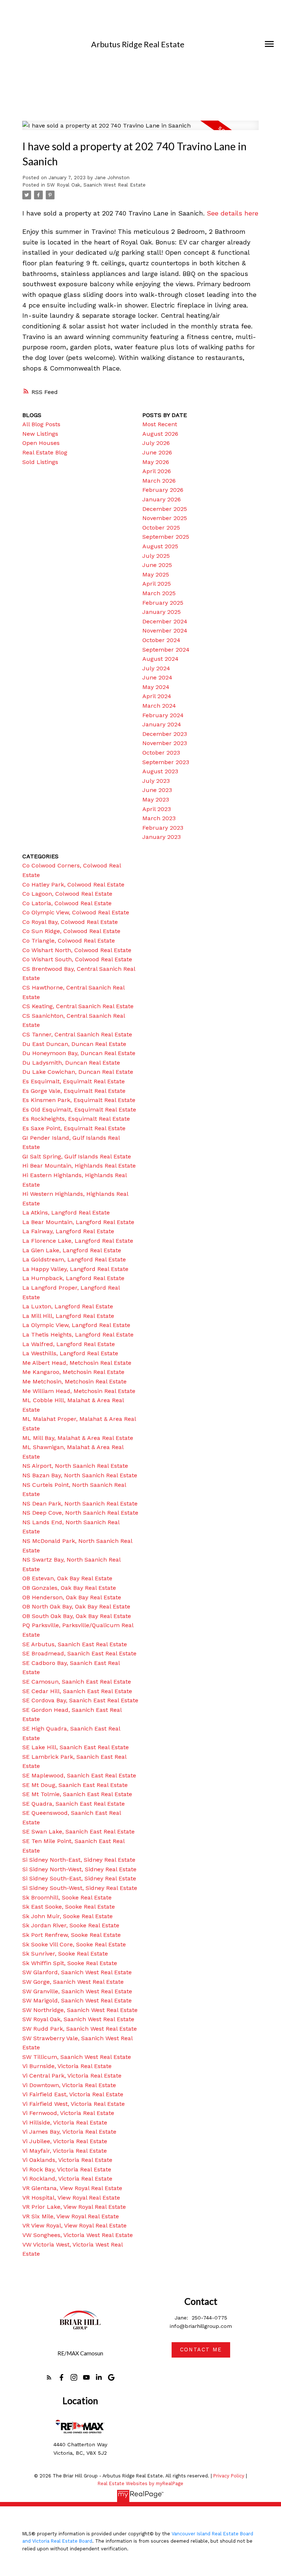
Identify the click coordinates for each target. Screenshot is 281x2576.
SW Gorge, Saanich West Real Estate (73, 1982)
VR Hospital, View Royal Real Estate (71, 2198)
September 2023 (166, 762)
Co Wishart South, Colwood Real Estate (77, 959)
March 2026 (159, 481)
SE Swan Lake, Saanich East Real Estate (78, 1831)
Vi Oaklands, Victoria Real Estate (67, 2160)
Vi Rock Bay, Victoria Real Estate (67, 2169)
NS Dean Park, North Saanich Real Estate (80, 1503)
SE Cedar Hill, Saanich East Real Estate (77, 1691)
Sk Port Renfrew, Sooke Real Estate (72, 1935)
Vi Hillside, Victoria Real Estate (65, 2122)
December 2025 (165, 509)
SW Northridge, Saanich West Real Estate (80, 2010)
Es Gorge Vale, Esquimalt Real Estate (74, 1091)
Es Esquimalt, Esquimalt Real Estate (74, 1081)
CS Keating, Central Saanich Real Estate (78, 1006)
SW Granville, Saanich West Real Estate (77, 1991)
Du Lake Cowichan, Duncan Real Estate (78, 1072)
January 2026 (162, 499)
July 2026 (156, 443)
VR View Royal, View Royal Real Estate (74, 2225)
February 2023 (163, 828)
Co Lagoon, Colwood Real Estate (67, 894)
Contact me (201, 2350)
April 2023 (157, 809)
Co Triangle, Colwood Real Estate (69, 941)
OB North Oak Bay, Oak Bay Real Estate (76, 1606)
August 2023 (160, 771)
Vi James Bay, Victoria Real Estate (69, 2132)
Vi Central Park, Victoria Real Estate (72, 2076)
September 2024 (166, 650)
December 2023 (165, 734)
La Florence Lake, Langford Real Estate (78, 1241)
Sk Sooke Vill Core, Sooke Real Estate (74, 1944)
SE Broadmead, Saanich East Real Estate (79, 1653)
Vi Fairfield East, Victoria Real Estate (73, 2094)
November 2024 (165, 631)
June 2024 (157, 677)
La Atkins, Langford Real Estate (66, 1213)
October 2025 (161, 528)
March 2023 (159, 818)
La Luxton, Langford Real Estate (68, 1306)
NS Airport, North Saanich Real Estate (75, 1466)
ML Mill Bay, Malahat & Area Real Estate (78, 1438)
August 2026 (160, 434)
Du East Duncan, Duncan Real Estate (74, 1044)
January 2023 (162, 837)
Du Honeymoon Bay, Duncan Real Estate (79, 1053)
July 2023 (156, 781)
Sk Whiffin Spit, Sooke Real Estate (70, 1963)
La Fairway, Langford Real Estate (68, 1231)
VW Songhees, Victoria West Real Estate (78, 2235)
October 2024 (161, 640)
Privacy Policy (229, 2476)
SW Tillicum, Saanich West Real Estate (77, 2057)
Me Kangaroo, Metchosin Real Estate (73, 1372)
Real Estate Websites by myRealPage (140, 2483)
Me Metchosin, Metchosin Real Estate (74, 1381)
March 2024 (159, 706)
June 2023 (157, 790)
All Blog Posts (41, 424)
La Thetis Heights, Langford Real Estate (78, 1335)
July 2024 (156, 668)
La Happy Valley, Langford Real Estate (75, 1269)
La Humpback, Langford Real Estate (73, 1278)
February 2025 (163, 603)
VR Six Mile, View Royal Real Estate (71, 2216)
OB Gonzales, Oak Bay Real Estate (69, 1588)
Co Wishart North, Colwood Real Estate (77, 950)
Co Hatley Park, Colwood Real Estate (73, 885)
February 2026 (163, 490)
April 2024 (157, 696)
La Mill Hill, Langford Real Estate (68, 1316)
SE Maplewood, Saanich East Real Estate (79, 1775)
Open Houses (41, 443)
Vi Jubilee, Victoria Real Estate (65, 2141)
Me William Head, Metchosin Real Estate (79, 1391)
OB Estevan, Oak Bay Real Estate (67, 1578)
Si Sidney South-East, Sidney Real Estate (79, 1878)
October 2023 (161, 753)
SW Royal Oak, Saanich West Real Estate (96, 185)
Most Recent (160, 424)
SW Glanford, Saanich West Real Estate (77, 1972)
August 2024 (160, 659)
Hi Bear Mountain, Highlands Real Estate (79, 1166)
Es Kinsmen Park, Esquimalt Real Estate (79, 1100)
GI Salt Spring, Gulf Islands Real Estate (77, 1156)
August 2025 (160, 546)
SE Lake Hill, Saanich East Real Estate (76, 1747)
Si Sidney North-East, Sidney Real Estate (79, 1860)
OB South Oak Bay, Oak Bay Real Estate (77, 1616)
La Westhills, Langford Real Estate (70, 1353)
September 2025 (166, 537)
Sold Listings (40, 462)
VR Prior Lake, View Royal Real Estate (74, 2207)
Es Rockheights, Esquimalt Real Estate (76, 1119)
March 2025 (159, 593)
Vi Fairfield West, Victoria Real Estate (74, 2104)
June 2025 (157, 565)
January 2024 (162, 724)
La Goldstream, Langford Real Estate (74, 1259)
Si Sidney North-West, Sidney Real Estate (79, 1869)
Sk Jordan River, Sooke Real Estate (71, 1925)
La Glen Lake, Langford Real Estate (72, 1250)
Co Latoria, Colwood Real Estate (67, 903)
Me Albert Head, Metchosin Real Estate (77, 1363)
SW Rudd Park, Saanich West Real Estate (80, 2029)
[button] (49, 2377)
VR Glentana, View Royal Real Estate (72, 2188)
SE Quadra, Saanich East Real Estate (74, 1804)
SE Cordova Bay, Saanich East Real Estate (80, 1700)
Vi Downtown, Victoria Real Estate (69, 2085)
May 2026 (156, 462)
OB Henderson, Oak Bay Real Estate (72, 1597)
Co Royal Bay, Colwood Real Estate (70, 922)
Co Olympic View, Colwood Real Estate (76, 912)
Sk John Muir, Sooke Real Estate (68, 1916)
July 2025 (156, 556)
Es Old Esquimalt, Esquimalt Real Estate (79, 1110)
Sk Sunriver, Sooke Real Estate (65, 1954)
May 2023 (156, 799)
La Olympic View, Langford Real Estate (76, 1325)
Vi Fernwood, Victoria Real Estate (68, 2113)
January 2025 (162, 612)
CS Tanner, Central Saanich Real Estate (77, 1034)
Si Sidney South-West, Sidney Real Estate (80, 1888)
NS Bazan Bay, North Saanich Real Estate (80, 1475)
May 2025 (156, 574)
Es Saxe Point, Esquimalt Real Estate (74, 1128)
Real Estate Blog (45, 452)
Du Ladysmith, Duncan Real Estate (71, 1063)
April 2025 (157, 584)
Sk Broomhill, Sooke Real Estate (67, 1897)
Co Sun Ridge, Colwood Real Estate (71, 931)
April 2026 (157, 471)
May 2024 (156, 687)
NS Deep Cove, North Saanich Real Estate (80, 1513)
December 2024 (165, 621)
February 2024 (163, 715)
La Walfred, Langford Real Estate (69, 1344)
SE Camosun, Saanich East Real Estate (77, 1682)
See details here (233, 213)
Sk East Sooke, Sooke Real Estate (69, 1907)
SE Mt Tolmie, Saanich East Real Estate (77, 1794)
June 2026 (157, 452)
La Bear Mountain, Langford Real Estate (78, 1222)
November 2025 (165, 518)
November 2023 (165, 743)
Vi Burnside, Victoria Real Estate (67, 2066)
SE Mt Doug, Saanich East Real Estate (75, 1785)
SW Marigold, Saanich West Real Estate (77, 2000)
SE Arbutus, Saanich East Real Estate (75, 1644)
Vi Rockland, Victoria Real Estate (67, 2179)
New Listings (40, 434)
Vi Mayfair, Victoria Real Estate (65, 2151)
